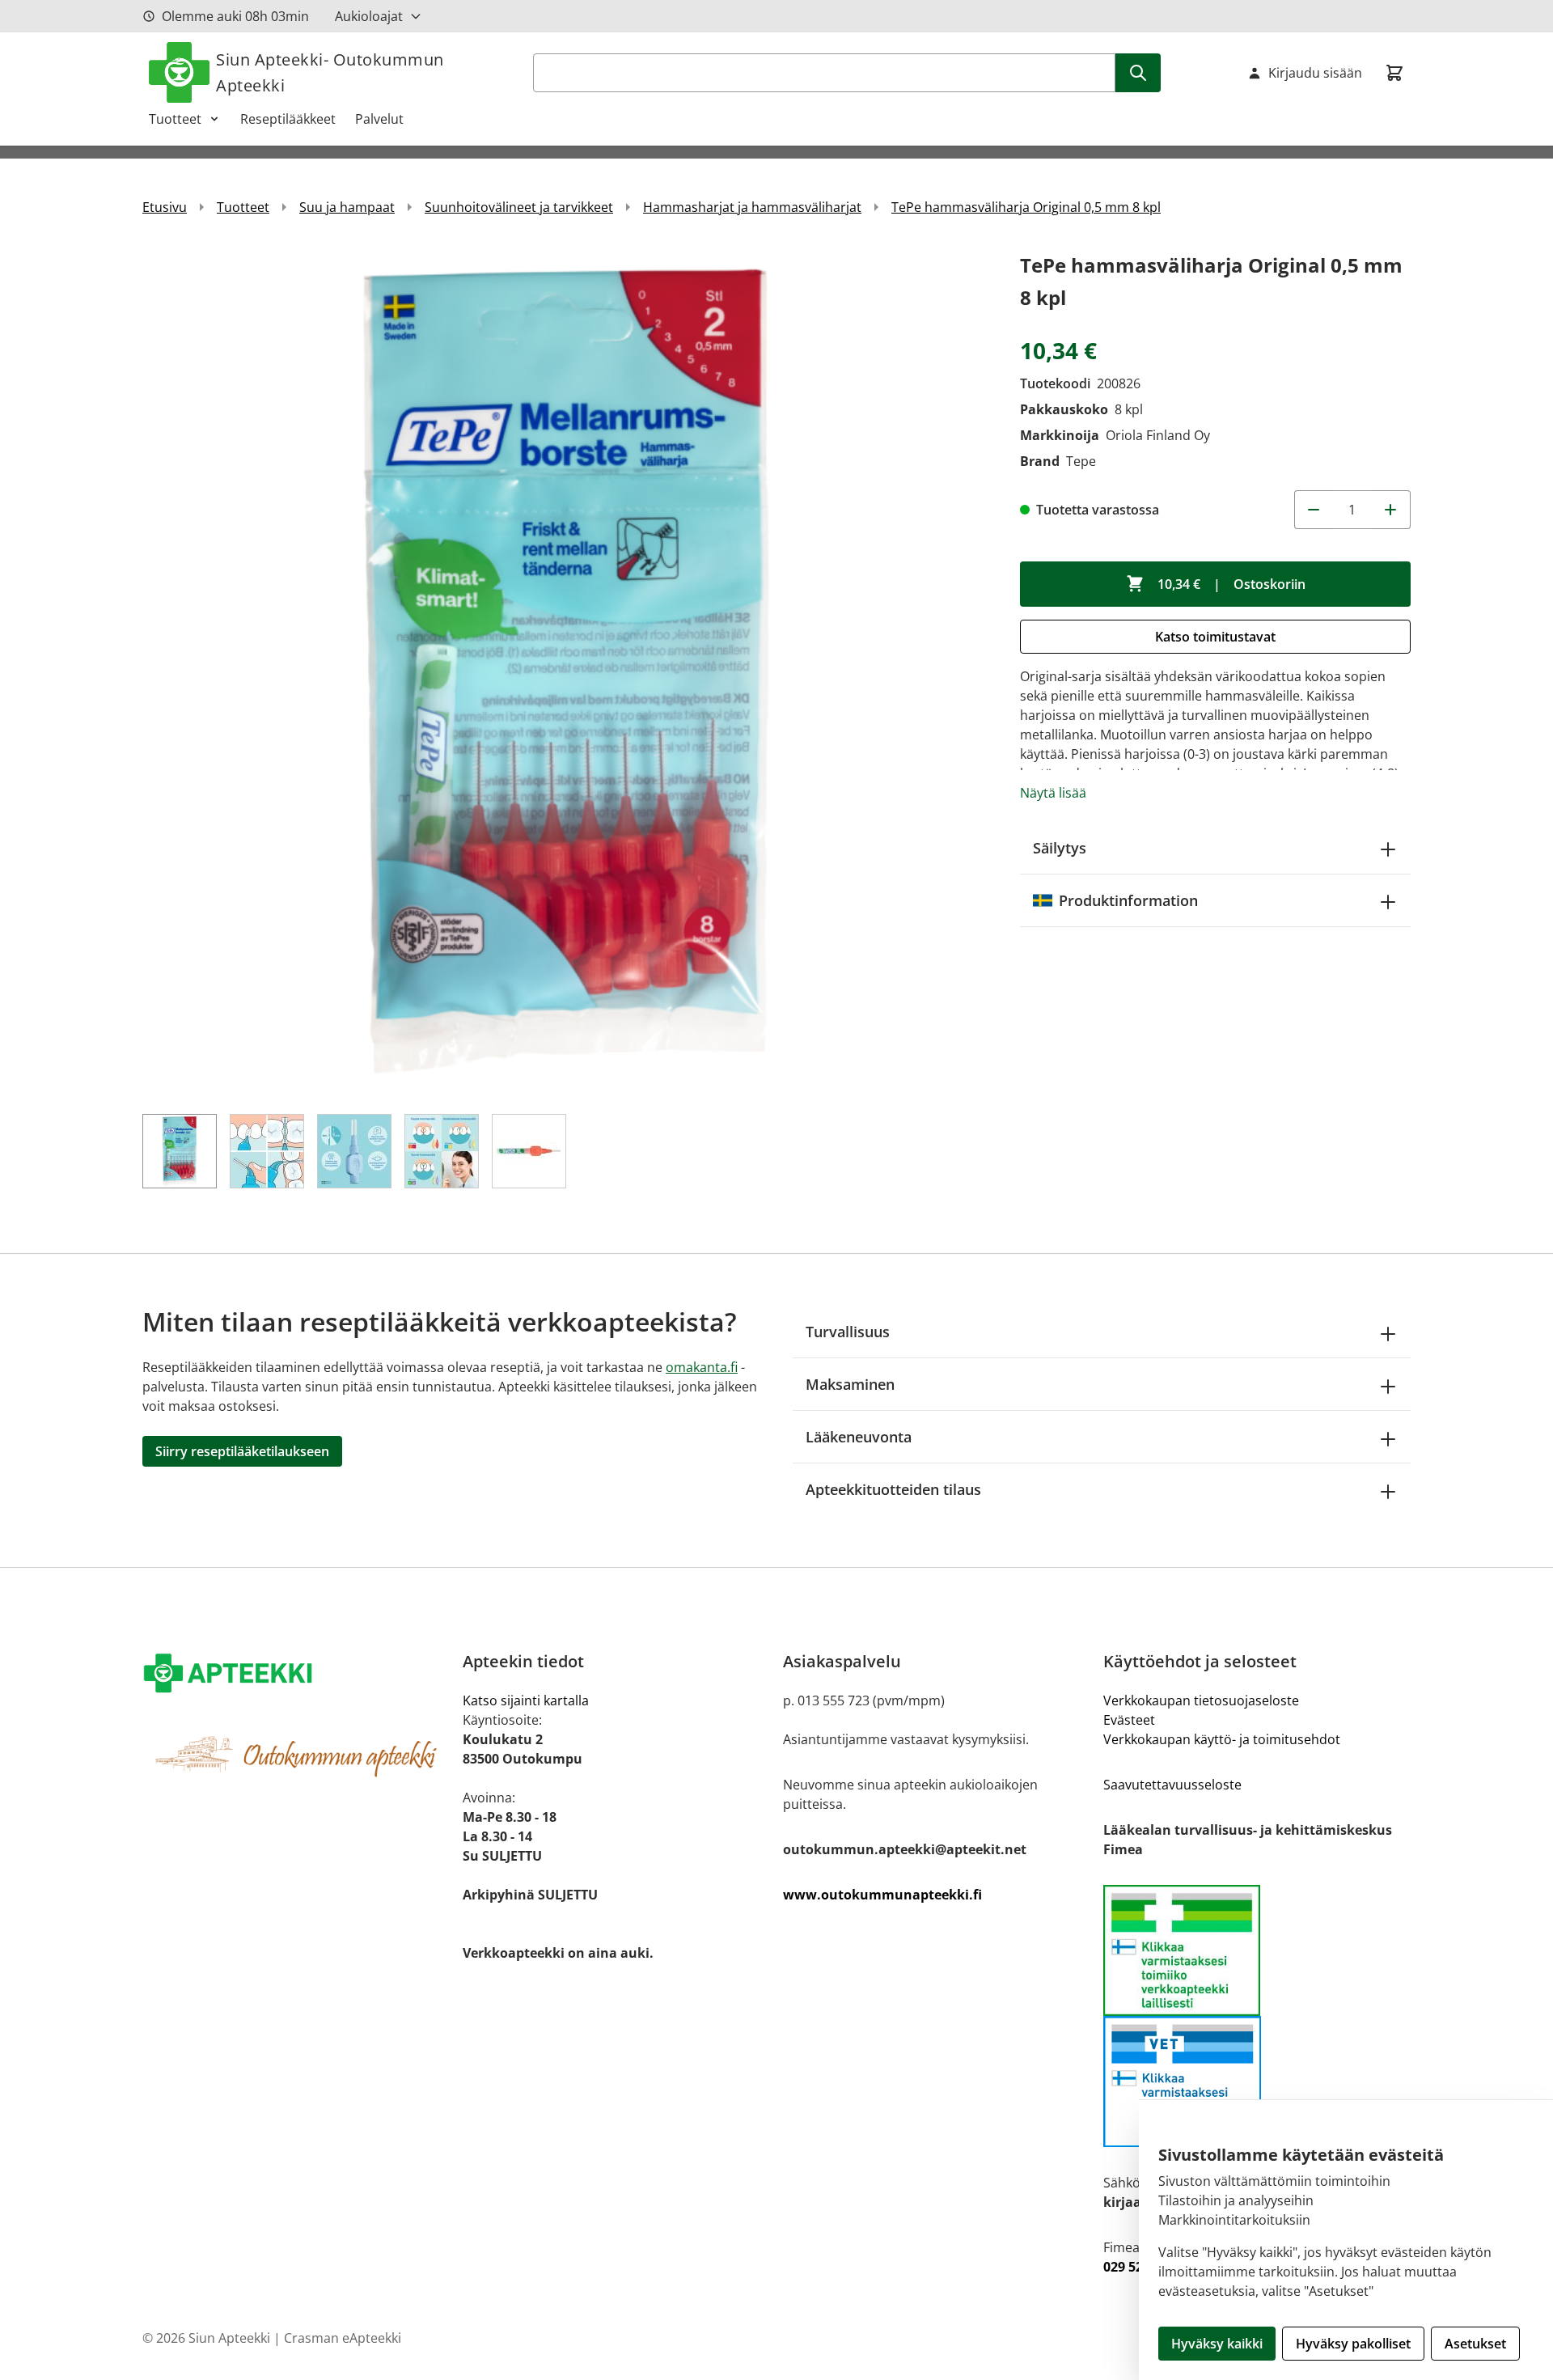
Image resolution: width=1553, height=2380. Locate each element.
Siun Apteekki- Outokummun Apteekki (330, 72)
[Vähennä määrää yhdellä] (1314, 510)
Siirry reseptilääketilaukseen (242, 1451)
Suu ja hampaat (347, 207)
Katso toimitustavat (1215, 637)
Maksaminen (850, 1384)
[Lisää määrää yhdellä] (1391, 510)
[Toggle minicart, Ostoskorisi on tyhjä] (1394, 73)
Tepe (1081, 461)
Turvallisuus (848, 1332)
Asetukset (1475, 2344)
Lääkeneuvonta (859, 1437)
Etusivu (165, 207)
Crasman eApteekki (343, 2338)
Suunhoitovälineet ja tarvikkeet (519, 207)
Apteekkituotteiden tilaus (893, 1489)
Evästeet (1129, 1720)
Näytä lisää (1053, 793)
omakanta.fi (702, 1367)
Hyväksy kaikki (1217, 2344)
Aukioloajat (369, 16)
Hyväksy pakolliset (1353, 2344)
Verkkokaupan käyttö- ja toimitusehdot (1222, 1739)
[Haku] (1138, 73)
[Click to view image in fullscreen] (565, 672)
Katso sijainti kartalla (526, 1700)
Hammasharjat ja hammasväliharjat (752, 207)
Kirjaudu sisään (1315, 73)
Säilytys (1060, 848)
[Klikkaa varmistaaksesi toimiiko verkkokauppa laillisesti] (1257, 1950)
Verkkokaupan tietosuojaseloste (1201, 1700)
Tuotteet (175, 119)
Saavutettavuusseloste (1172, 1785)
